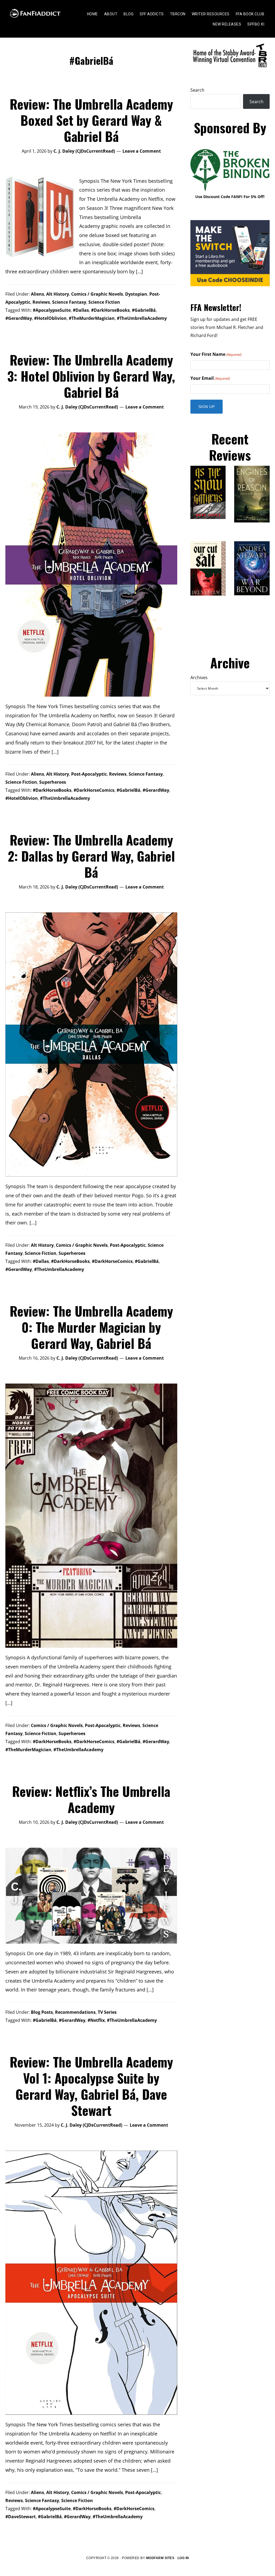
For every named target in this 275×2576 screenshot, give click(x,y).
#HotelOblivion (50, 318)
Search (197, 90)
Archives (199, 678)
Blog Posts (42, 2012)
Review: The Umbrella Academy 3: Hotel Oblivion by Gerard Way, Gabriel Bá (91, 376)
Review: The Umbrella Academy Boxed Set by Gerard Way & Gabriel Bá (91, 120)
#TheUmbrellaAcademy (142, 318)
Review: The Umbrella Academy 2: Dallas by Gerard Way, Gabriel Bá (91, 856)
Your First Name (216, 354)
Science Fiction (104, 302)
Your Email (210, 378)
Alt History (58, 294)
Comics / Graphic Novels (97, 294)
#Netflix (96, 2020)
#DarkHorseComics (94, 790)
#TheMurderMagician (92, 318)
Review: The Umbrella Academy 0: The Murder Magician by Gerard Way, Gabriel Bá (91, 1327)
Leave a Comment (142, 151)
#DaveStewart (21, 2517)
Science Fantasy (69, 302)
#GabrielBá (144, 310)
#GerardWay (19, 318)
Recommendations (75, 2012)
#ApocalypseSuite (52, 310)
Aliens (37, 294)
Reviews (41, 302)
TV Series (107, 2012)
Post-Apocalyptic (89, 774)
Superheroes (53, 782)
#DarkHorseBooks (110, 310)
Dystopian (136, 294)
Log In (183, 2558)
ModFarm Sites (160, 2558)
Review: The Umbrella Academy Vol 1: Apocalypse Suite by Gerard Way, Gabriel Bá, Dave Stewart (91, 2086)
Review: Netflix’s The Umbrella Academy (91, 1799)
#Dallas (81, 310)
